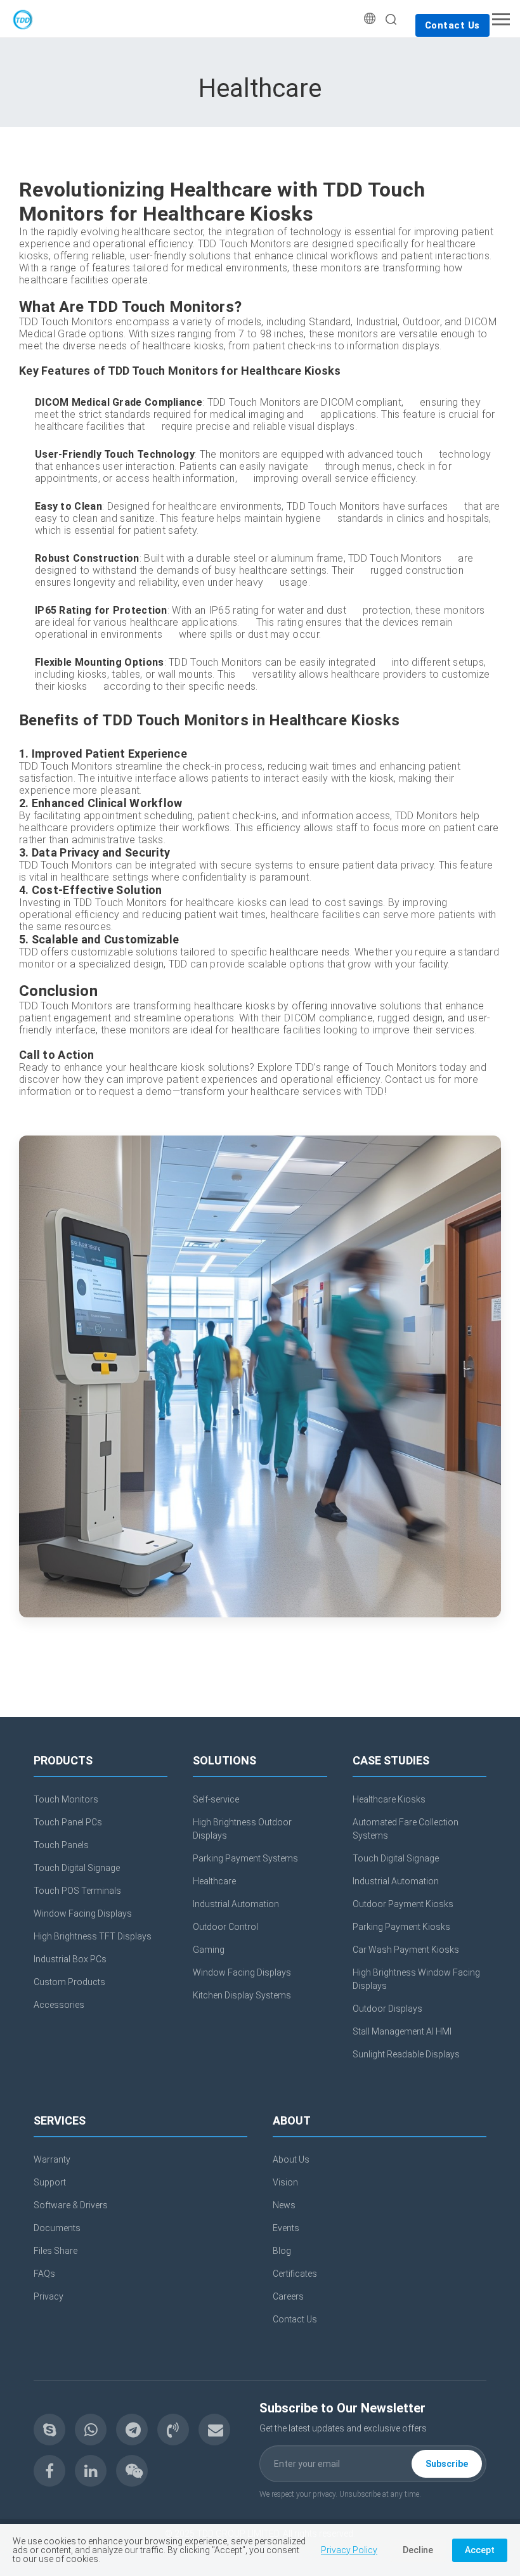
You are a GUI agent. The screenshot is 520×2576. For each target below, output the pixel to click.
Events (286, 2228)
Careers (288, 2296)
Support (50, 2182)
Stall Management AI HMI (402, 2031)
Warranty (52, 2159)
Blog (282, 2251)
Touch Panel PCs (68, 1822)
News (284, 2205)
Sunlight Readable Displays (406, 2054)
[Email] (214, 2430)
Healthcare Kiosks (389, 1799)
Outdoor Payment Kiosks (403, 1904)
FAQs (44, 2274)
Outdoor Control (225, 1927)
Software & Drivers (71, 2205)
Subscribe (447, 2464)
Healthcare (214, 1881)
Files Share (55, 2251)
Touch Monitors (66, 1799)
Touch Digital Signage (77, 1868)
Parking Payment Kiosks (401, 1927)
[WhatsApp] (91, 2430)
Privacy (49, 2296)
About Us (291, 2159)
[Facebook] (49, 2471)
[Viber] (173, 2430)
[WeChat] (132, 2471)
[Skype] (49, 2430)
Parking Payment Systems (245, 1858)
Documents (57, 2228)
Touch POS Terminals (77, 1891)
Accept (480, 2550)
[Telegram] (132, 2430)
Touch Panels (61, 1845)
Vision (285, 2182)
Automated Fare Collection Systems (406, 1829)
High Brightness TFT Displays (93, 1936)
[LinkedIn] (91, 2471)
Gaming (209, 1950)
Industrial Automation (236, 1904)
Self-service (216, 1799)
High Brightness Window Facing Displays (416, 1979)
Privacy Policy (349, 2550)
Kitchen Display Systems (242, 1995)
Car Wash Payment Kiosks (406, 1950)
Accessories (59, 2005)
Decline (418, 2550)
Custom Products (69, 1982)
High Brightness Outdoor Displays (242, 1829)
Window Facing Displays (83, 1913)
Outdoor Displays (387, 2009)
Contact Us (452, 25)
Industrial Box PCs (70, 1959)
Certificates (295, 2274)
